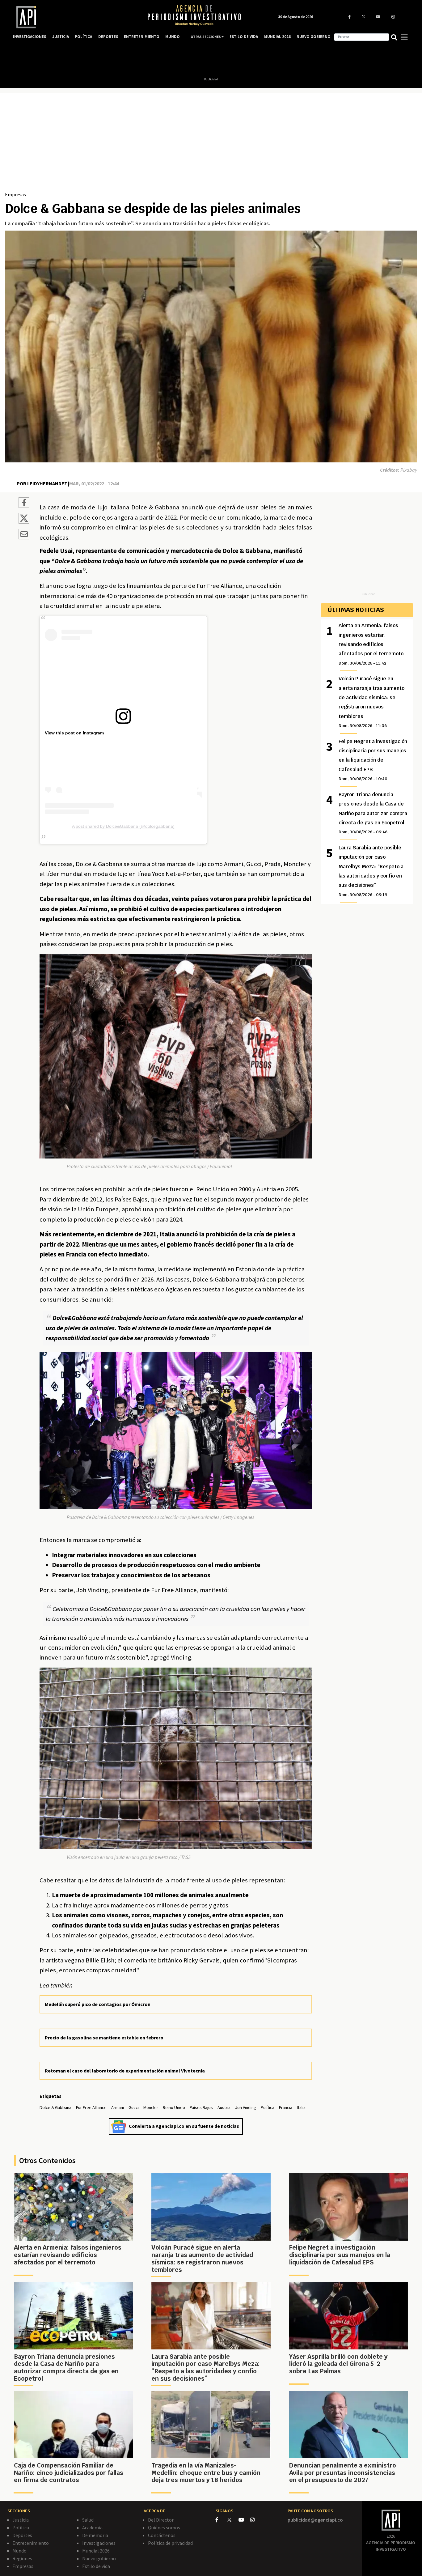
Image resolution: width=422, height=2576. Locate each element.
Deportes (22, 2535)
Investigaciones (99, 2543)
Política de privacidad (170, 2543)
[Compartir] (24, 504)
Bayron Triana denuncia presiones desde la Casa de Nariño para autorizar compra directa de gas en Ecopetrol (373, 813)
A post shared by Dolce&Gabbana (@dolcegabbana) (123, 826)
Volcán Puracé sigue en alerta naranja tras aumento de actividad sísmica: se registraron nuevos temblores (371, 702)
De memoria (95, 2535)
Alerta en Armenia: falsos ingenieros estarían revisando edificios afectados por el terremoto (371, 644)
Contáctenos (162, 2535)
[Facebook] (222, 2520)
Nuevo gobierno (99, 2558)
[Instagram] (256, 2520)
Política (21, 2527)
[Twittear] (24, 522)
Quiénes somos (164, 2527)
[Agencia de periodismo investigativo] (74, 17)
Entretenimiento (31, 2543)
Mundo (19, 2551)
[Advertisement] (211, 144)
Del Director (161, 2520)
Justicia (21, 2520)
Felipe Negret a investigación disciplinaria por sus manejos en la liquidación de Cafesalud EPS (373, 760)
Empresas (15, 194)
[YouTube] (244, 2520)
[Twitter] (232, 2520)
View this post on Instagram (74, 733)
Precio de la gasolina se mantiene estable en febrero (104, 2038)
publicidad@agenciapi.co (315, 2520)
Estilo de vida (96, 2566)
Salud (88, 2520)
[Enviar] (24, 535)
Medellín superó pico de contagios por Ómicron (98, 2004)
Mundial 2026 (96, 2551)
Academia (92, 2527)
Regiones (22, 2558)
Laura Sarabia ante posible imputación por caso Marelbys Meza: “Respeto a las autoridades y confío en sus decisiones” (371, 871)
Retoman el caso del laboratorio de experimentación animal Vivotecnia (125, 2071)
